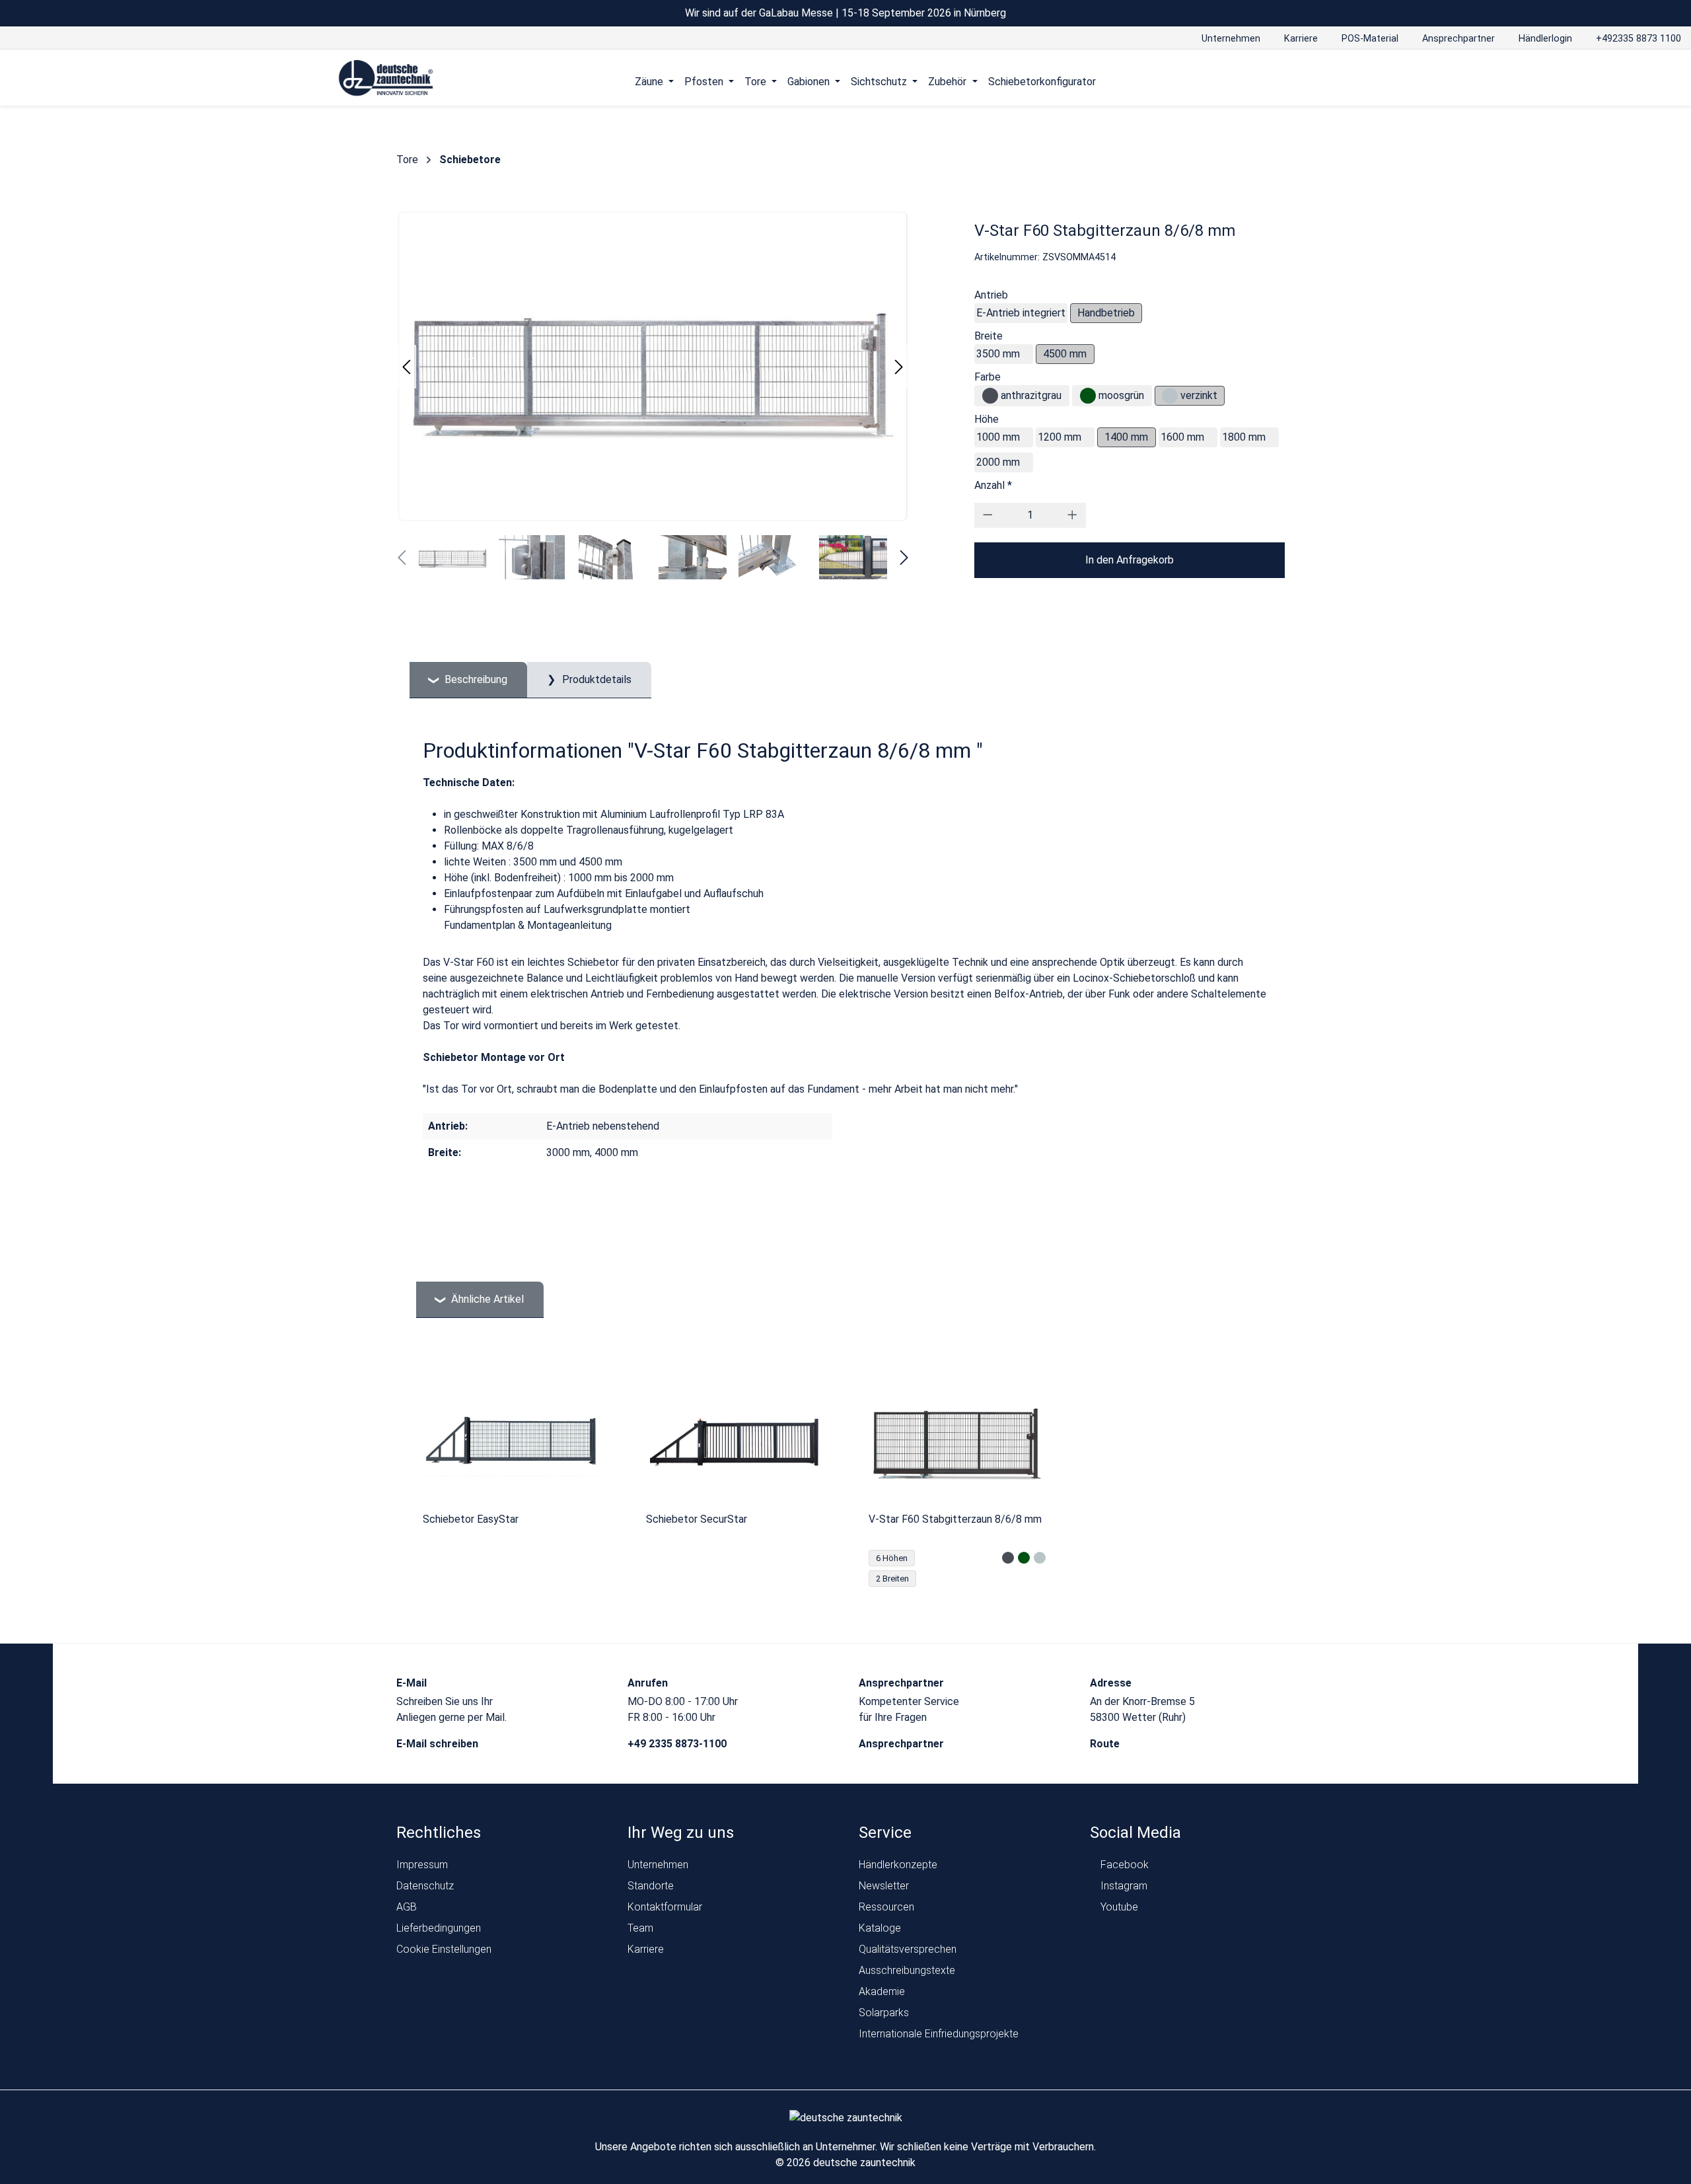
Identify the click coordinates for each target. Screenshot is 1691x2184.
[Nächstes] (899, 367)
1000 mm (998, 437)
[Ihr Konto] (1300, 81)
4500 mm (1065, 354)
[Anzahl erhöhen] (1072, 515)
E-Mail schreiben (439, 1744)
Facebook (1123, 1865)
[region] (845, 1478)
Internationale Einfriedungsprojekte (939, 2034)
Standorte (651, 1886)
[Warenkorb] (1350, 81)
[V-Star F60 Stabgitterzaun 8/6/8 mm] (957, 1441)
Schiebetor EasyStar (471, 1519)
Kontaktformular (665, 1907)
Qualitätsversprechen (908, 1949)
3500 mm (998, 354)
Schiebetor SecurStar (697, 1519)
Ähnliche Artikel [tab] (486, 1299)
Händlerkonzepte (898, 1865)
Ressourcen (886, 1907)
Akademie (882, 1991)
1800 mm (1244, 437)
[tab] (468, 680)
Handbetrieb (1106, 313)
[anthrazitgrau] (990, 396)
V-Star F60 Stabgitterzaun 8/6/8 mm (955, 1519)
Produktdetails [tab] (595, 679)
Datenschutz (425, 1886)
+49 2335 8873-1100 (678, 1744)
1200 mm (1060, 437)
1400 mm (1126, 437)
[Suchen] (1325, 81)
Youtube (1118, 1907)
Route (1106, 1744)
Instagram (1123, 1886)
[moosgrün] (1088, 396)
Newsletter (884, 1886)
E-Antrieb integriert (1021, 313)
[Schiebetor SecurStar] (735, 1441)
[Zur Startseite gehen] (386, 79)
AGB (407, 1907)
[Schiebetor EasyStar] (511, 1441)
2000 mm (998, 462)
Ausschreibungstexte (907, 1970)
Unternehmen (658, 1865)
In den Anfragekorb (1130, 560)
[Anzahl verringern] (988, 515)
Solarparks (884, 2013)
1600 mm (1182, 437)
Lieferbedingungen (439, 1928)
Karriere (646, 1949)
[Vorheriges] (406, 367)
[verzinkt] (1170, 396)
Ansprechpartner (903, 1744)
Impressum (422, 1865)
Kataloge (880, 1928)
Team (640, 1928)
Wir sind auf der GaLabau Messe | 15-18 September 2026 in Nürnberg (845, 13)
